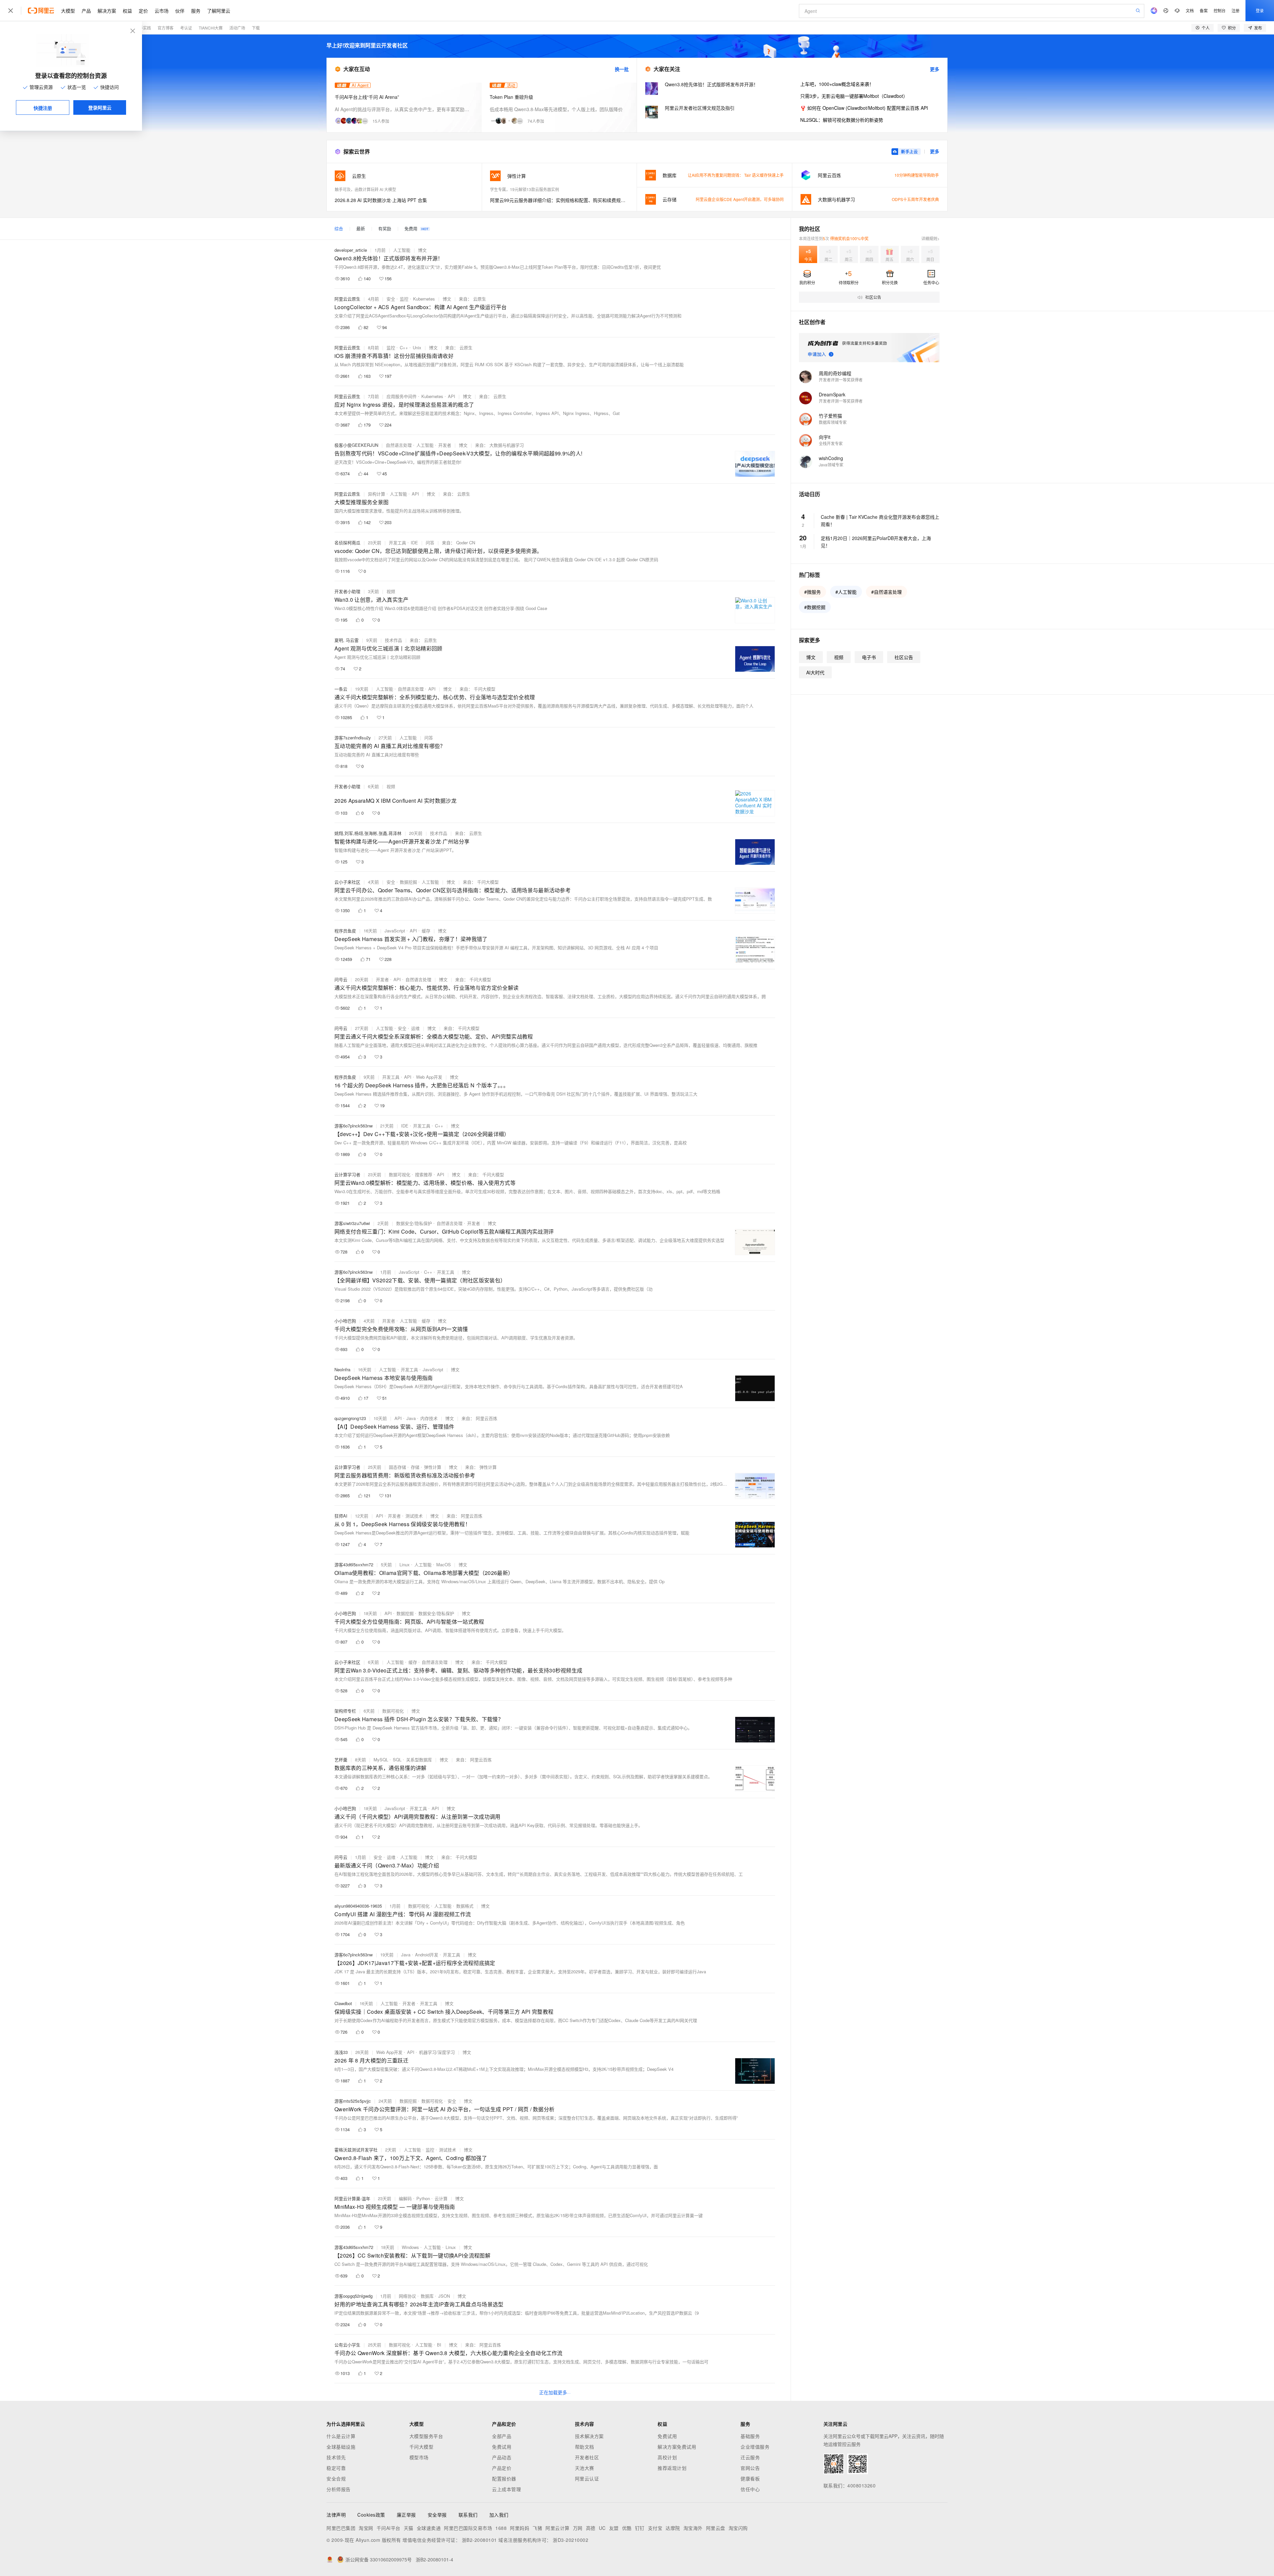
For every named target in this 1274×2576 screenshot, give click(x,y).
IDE (414, 542)
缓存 (426, 931)
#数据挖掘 (815, 607)
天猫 (409, 2528)
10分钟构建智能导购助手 (917, 175)
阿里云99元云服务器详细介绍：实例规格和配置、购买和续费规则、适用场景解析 (560, 200)
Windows (410, 2247)
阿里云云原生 (347, 299)
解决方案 (107, 11)
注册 (1236, 10)
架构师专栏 (345, 1711)
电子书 (869, 657)
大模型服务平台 (426, 2436)
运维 (415, 1028)
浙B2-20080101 (479, 2540)
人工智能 (402, 250)
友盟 (614, 2528)
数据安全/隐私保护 (414, 1223)
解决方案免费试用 (677, 2447)
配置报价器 (504, 2478)
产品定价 (502, 2468)
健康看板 (750, 2478)
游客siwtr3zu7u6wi (352, 1223)
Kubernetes (424, 299)
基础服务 (750, 2436)
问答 (430, 542)
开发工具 (397, 542)
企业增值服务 (755, 2447)
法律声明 (336, 2515)
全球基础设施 (341, 2447)
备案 (1204, 10)
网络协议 (407, 2296)
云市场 (162, 11)
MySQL (381, 1760)
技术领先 (336, 2457)
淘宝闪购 (738, 2528)
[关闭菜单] (11, 11)
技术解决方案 (589, 2436)
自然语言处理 (399, 445)
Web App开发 (429, 1077)
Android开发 (427, 1955)
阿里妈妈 (520, 2528)
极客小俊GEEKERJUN (356, 445)
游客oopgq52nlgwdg (354, 2296)
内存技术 (429, 1418)
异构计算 (377, 494)
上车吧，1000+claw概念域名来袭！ (837, 84)
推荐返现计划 (672, 2468)
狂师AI (341, 1516)
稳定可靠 (336, 2468)
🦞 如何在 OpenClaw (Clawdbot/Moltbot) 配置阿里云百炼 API (864, 108)
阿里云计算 (558, 2528)
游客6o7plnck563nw (354, 1126)
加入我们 (499, 2515)
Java (411, 1418)
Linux (405, 1564)
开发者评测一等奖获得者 (841, 380)
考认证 (186, 28)
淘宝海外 (693, 2528)
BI (439, 2345)
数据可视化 (400, 1174)
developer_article (351, 250)
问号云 (341, 979)
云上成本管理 (506, 2489)
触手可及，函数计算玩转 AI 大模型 (365, 189)
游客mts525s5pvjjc (353, 2101)
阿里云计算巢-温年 (352, 2198)
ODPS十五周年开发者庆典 (915, 199)
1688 (501, 2528)
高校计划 (667, 2457)
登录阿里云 (100, 107)
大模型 (68, 11)
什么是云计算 (341, 2436)
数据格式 (465, 1906)
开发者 (445, 445)
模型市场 (419, 2457)
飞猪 (537, 2528)
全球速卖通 (429, 2528)
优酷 (627, 2528)
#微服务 (813, 592)
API (452, 396)
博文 (422, 250)
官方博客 (166, 28)
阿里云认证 (587, 2478)
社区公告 (904, 657)
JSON (444, 2296)
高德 (591, 2528)
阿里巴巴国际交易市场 (468, 2528)
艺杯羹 (341, 1760)
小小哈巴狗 (345, 1321)
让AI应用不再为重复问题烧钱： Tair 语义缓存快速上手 (736, 175)
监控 (404, 299)
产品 (86, 11)
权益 (127, 11)
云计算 (441, 2198)
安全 (391, 299)
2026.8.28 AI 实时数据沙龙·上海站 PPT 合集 (381, 200)
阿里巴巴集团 (341, 2528)
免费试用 (502, 2447)
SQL (397, 1760)
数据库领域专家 (833, 422)
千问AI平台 (389, 2528)
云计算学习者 (347, 1174)
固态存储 (397, 1467)
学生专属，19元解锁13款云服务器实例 (525, 189)
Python (423, 2198)
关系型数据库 (419, 1760)
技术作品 (393, 640)
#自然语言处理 (886, 592)
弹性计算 (433, 1467)
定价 (143, 11)
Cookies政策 (371, 2515)
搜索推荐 (424, 1174)
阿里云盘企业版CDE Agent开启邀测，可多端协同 (740, 199)
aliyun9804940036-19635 (358, 1906)
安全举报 (437, 2515)
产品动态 (502, 2457)
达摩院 (673, 2528)
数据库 (427, 2296)
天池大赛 (585, 2468)
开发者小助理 (347, 591)
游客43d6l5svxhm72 (354, 1564)
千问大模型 (422, 2447)
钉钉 (640, 2528)
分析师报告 (339, 2489)
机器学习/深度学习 (437, 2052)
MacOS (444, 1564)
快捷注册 (43, 108)
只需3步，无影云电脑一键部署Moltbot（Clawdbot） (854, 96)
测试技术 (414, 1516)
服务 (196, 11)
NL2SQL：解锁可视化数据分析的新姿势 (842, 120)
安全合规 (336, 2478)
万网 (578, 2528)
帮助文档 (585, 2447)
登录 (1260, 10)
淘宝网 (366, 2528)
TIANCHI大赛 (211, 28)
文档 (1190, 10)
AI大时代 (815, 672)
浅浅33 (341, 2052)
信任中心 (750, 2489)
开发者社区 (587, 2457)
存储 (415, 1467)
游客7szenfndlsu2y (353, 738)
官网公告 (750, 2468)
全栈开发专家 (831, 443)
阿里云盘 (716, 2528)
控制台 (1220, 10)
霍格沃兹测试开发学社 (356, 2150)
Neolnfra (342, 1369)
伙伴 (180, 11)
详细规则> (930, 238)
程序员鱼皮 (345, 931)
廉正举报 (406, 2515)
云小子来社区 (347, 882)
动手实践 (143, 28)
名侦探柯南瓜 (347, 542)
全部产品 (502, 2436)
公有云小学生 (347, 2345)
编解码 (405, 2198)
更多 (935, 69)
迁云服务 (750, 2457)
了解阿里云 (219, 11)
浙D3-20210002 (570, 2540)
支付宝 (655, 2528)
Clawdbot (343, 2003)
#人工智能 (846, 592)
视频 (391, 591)
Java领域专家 (831, 465)
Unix (417, 347)
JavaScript (395, 931)
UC (602, 2528)
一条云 (341, 689)
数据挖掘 (408, 882)
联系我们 (468, 2515)
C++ (404, 347)
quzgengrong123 (350, 1418)
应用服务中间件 (402, 396)
